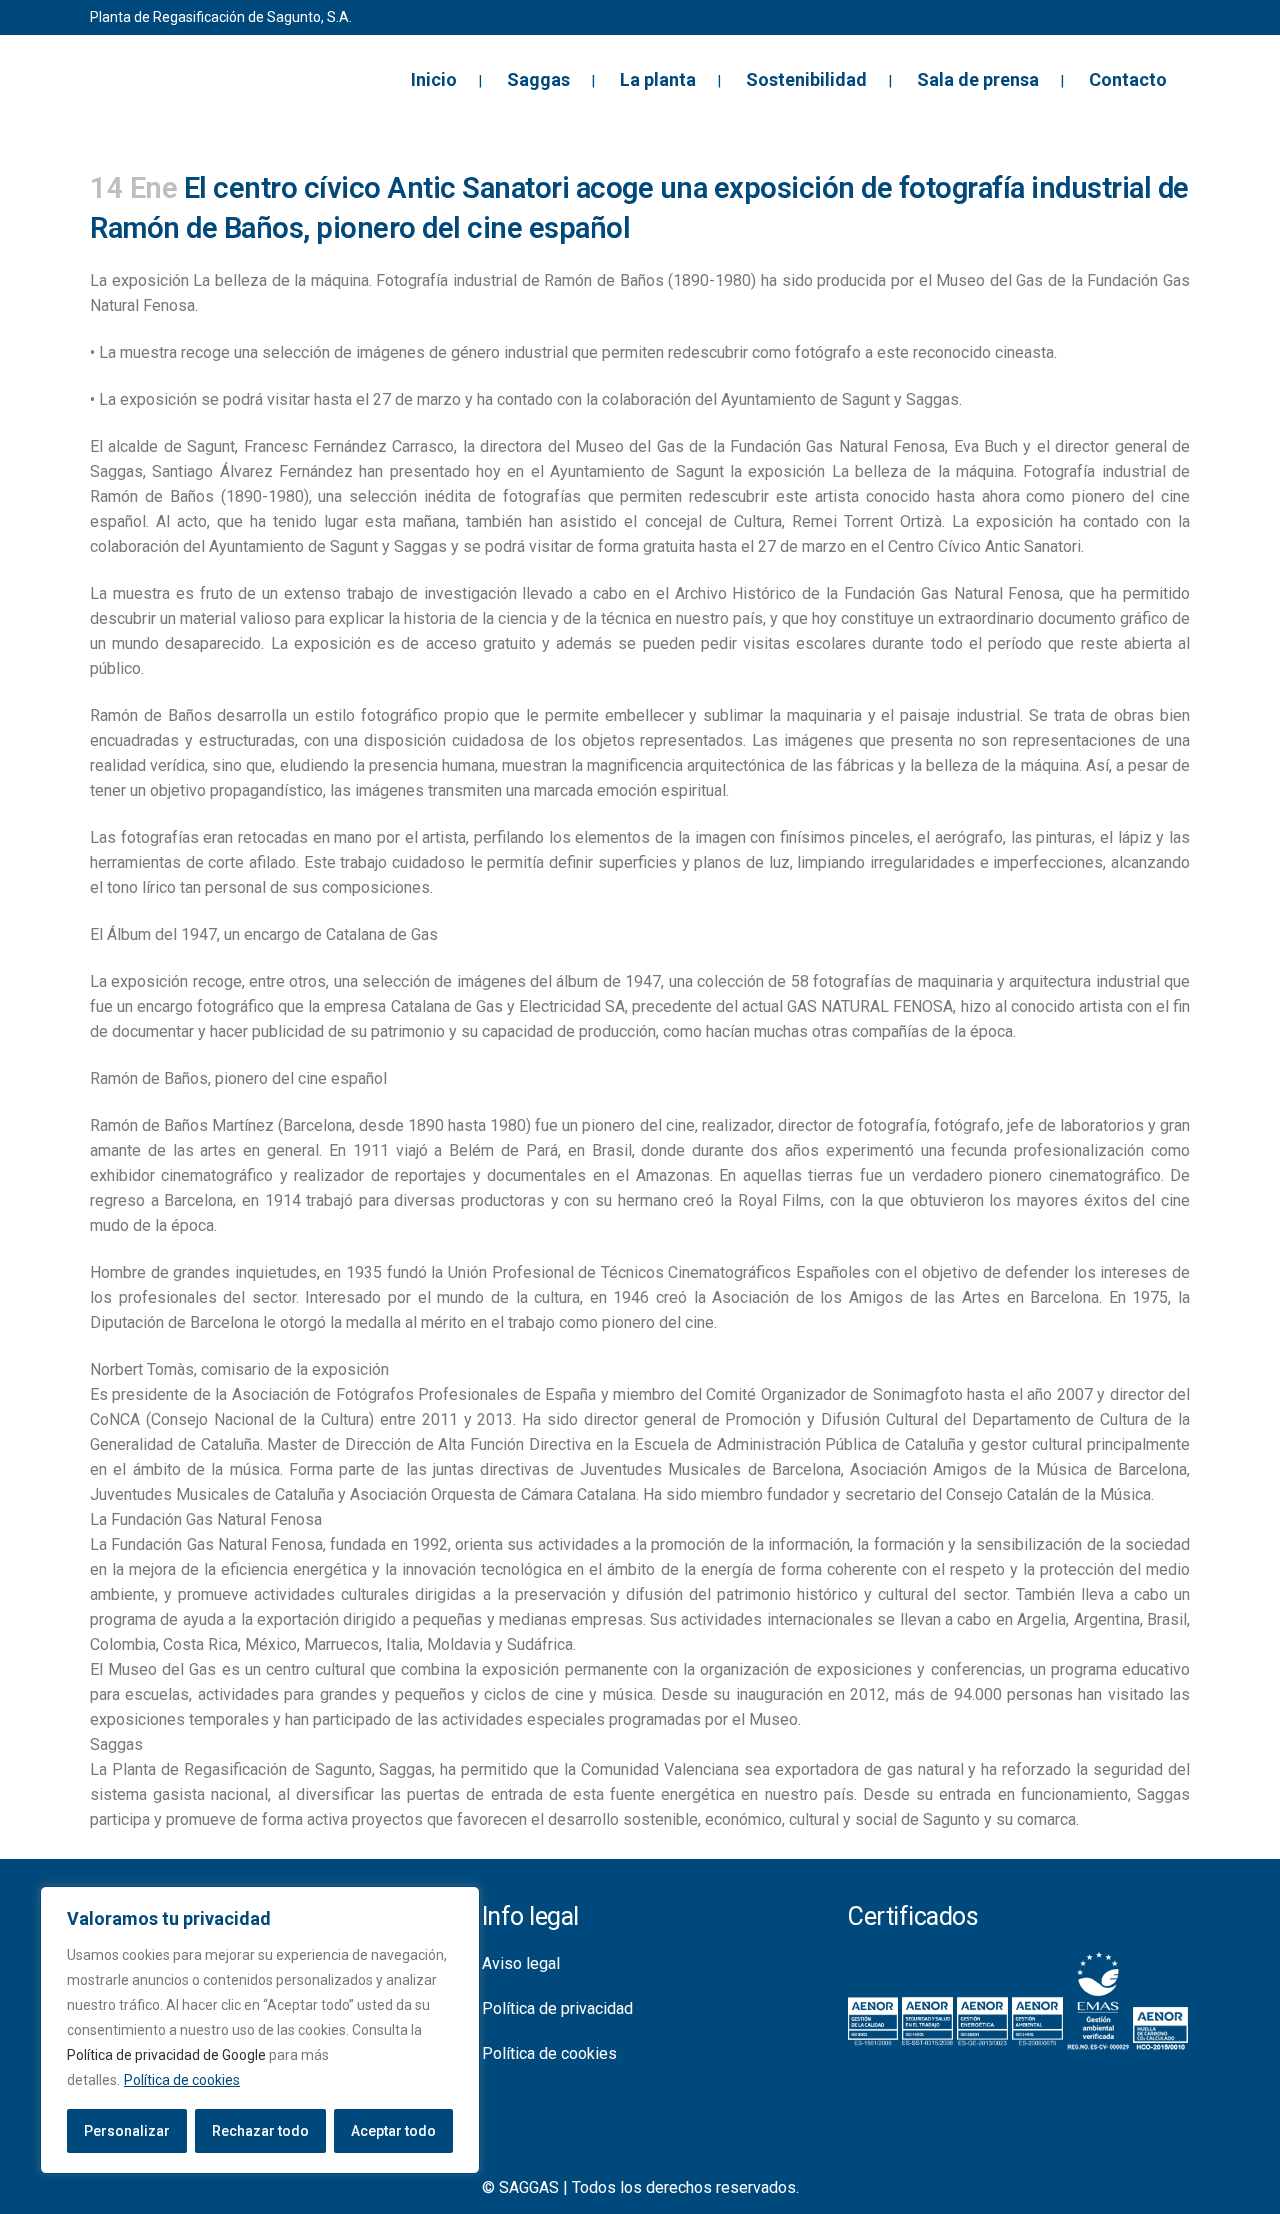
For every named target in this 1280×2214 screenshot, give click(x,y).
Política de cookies (182, 2080)
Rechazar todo (260, 2131)
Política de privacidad (557, 2008)
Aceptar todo (393, 2131)
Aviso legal (521, 1963)
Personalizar (127, 2131)
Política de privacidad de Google (166, 2055)
